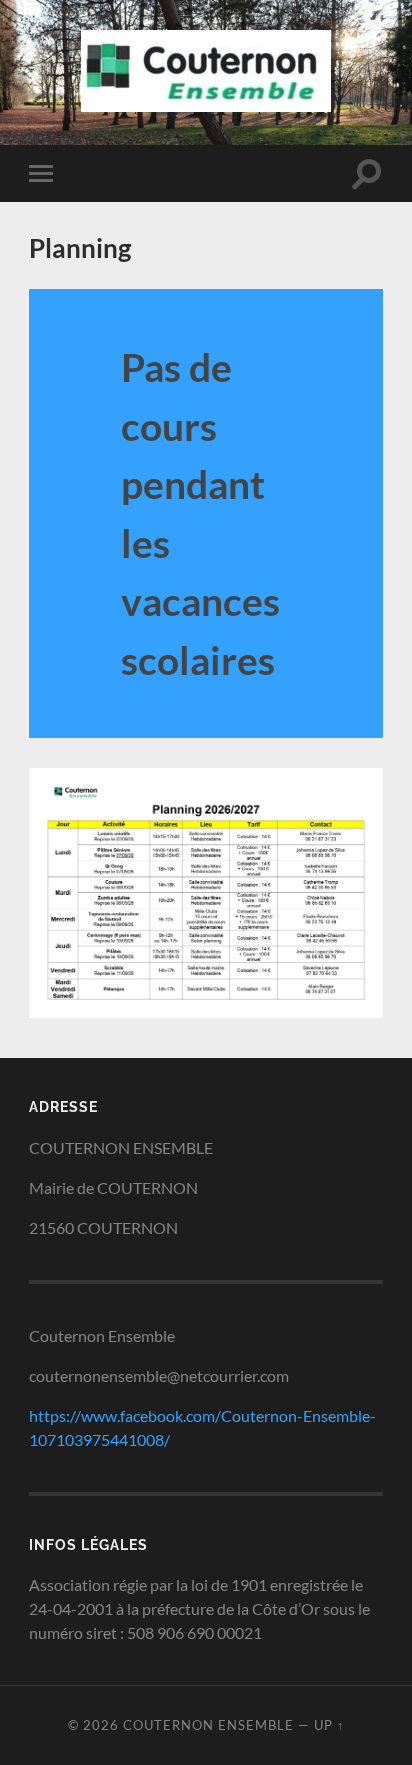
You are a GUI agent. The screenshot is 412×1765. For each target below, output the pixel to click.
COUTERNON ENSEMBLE (208, 1725)
